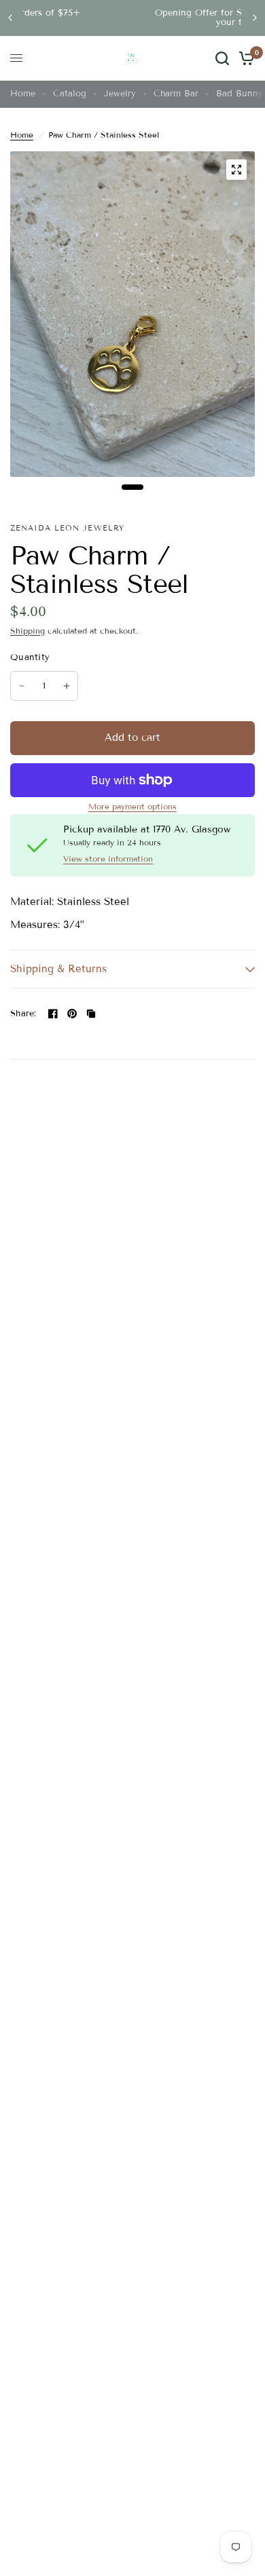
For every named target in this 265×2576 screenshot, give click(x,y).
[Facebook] (53, 1014)
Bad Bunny (240, 94)
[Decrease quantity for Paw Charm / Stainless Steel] (22, 686)
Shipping (28, 631)
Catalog (70, 94)
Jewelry (120, 94)
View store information (108, 859)
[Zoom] (236, 170)
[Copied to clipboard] (91, 1014)
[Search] (222, 58)
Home (23, 94)
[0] (244, 58)
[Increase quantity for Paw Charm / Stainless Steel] (67, 686)
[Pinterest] (72, 1014)
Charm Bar (176, 94)
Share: (23, 1014)
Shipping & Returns (58, 969)
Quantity (30, 657)
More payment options (132, 807)
